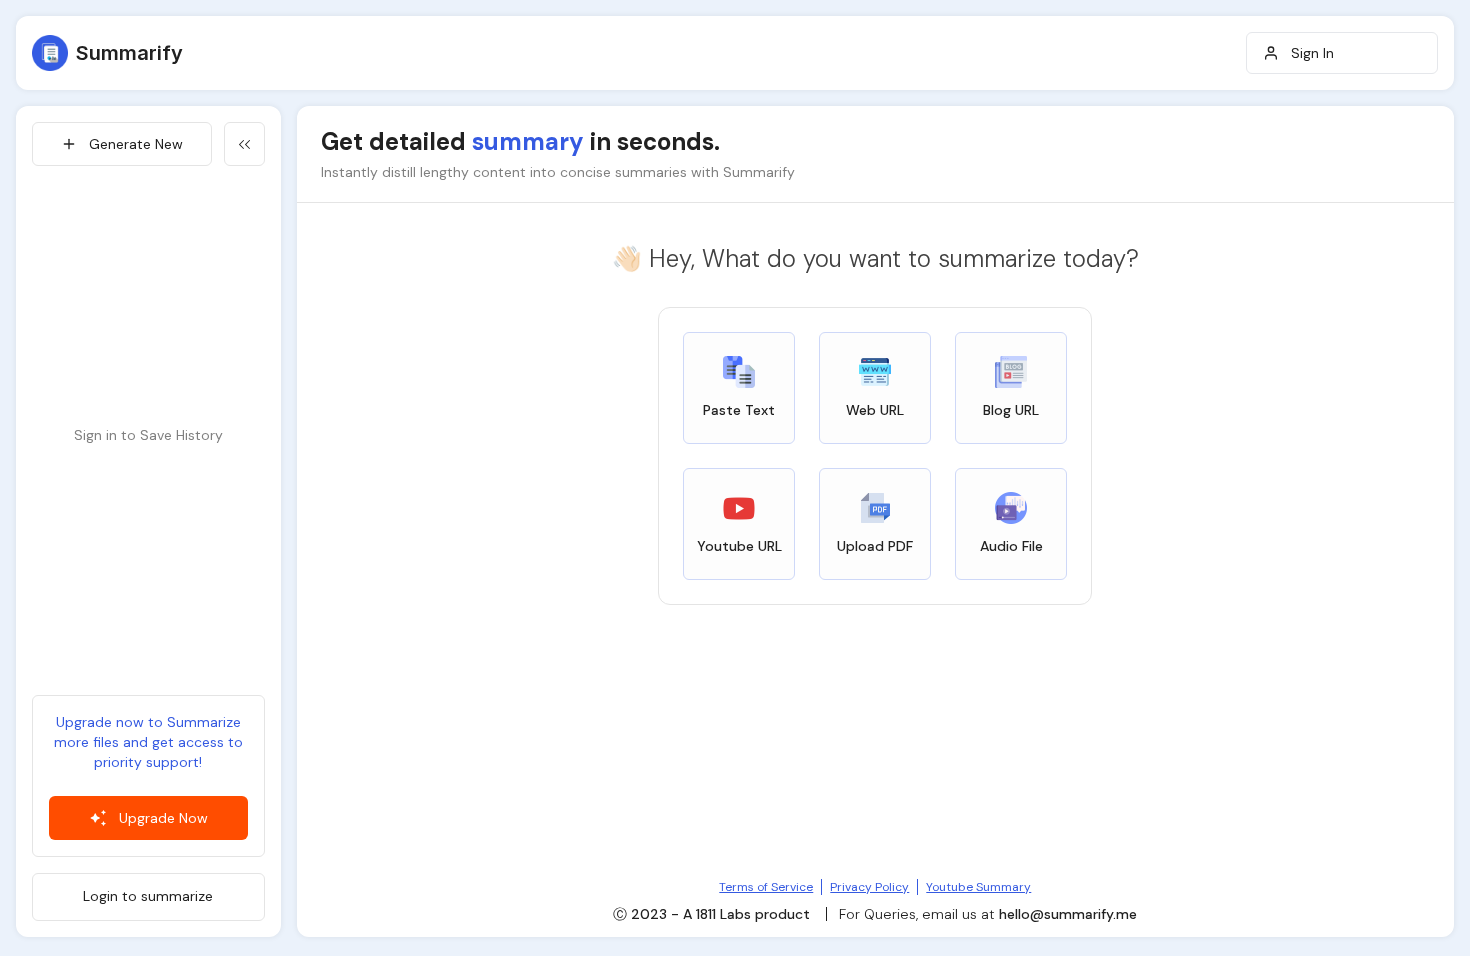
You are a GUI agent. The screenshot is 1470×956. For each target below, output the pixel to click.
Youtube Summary (978, 887)
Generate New (136, 144)
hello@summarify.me (1068, 914)
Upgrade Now (163, 818)
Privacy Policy (869, 887)
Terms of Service (766, 887)
